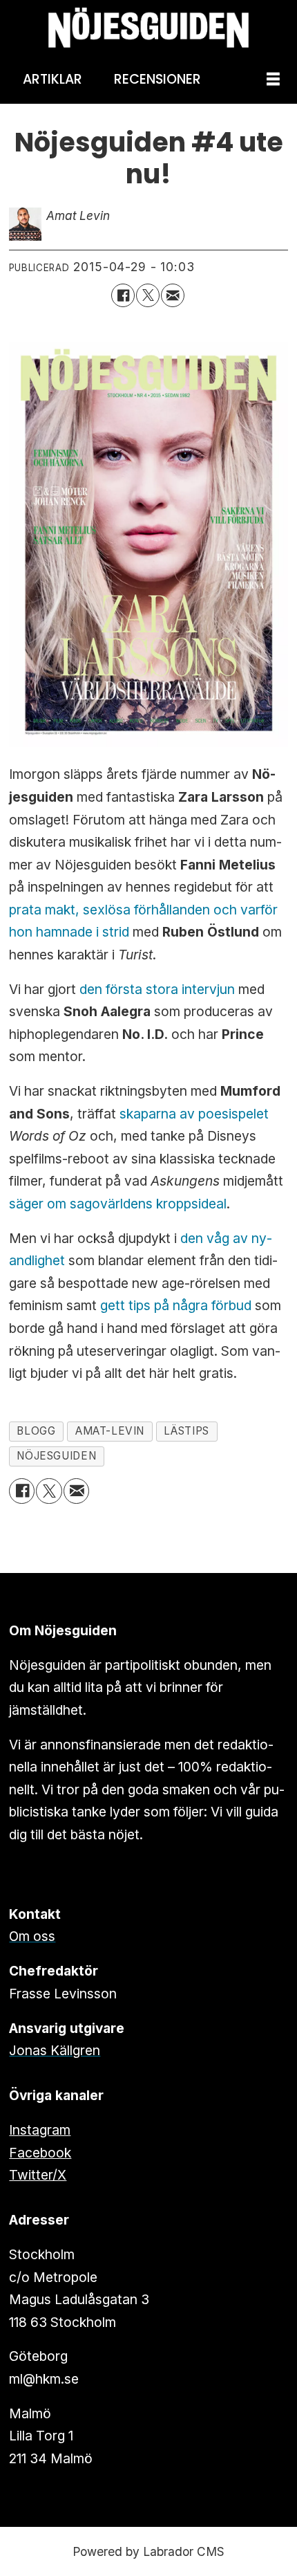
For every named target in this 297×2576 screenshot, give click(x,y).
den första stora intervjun (159, 989)
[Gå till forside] (148, 28)
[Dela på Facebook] (123, 295)
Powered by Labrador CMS (148, 2551)
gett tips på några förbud (178, 1305)
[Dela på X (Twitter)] (148, 295)
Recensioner (157, 79)
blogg (36, 1431)
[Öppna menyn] (273, 80)
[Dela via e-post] (173, 295)
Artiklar (52, 79)
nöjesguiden (56, 1456)
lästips (186, 1431)
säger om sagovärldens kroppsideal (118, 1204)
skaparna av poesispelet (194, 1114)
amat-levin (110, 1431)
